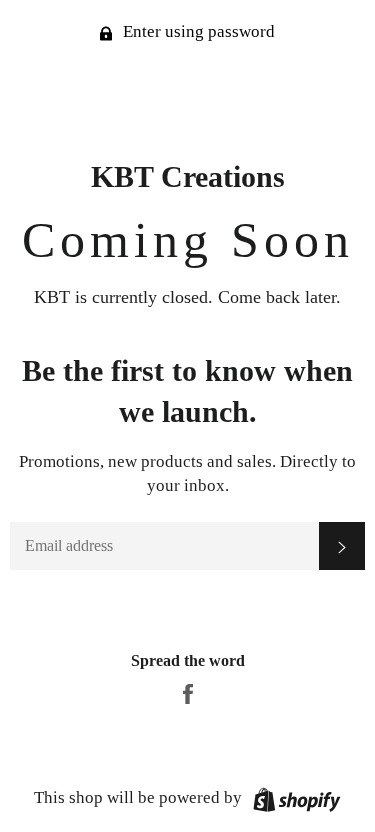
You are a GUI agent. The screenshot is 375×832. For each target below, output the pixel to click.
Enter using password (197, 31)
